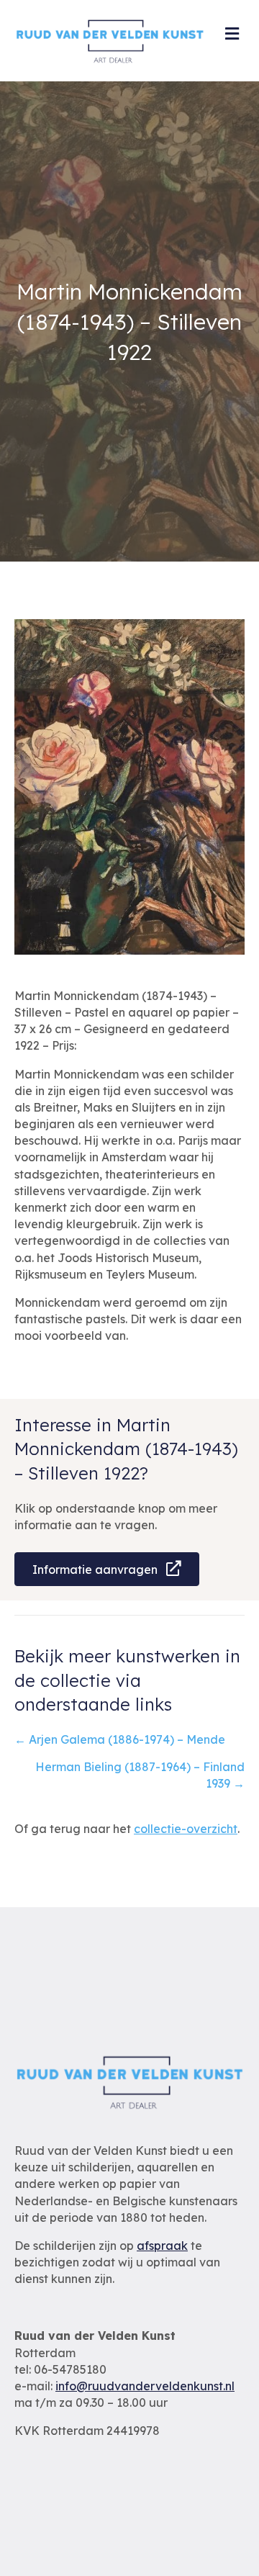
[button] (107, 1569)
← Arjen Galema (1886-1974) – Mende (120, 1739)
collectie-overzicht (186, 1829)
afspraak (162, 2246)
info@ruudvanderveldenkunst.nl (145, 2386)
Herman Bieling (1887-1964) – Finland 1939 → (140, 1775)
